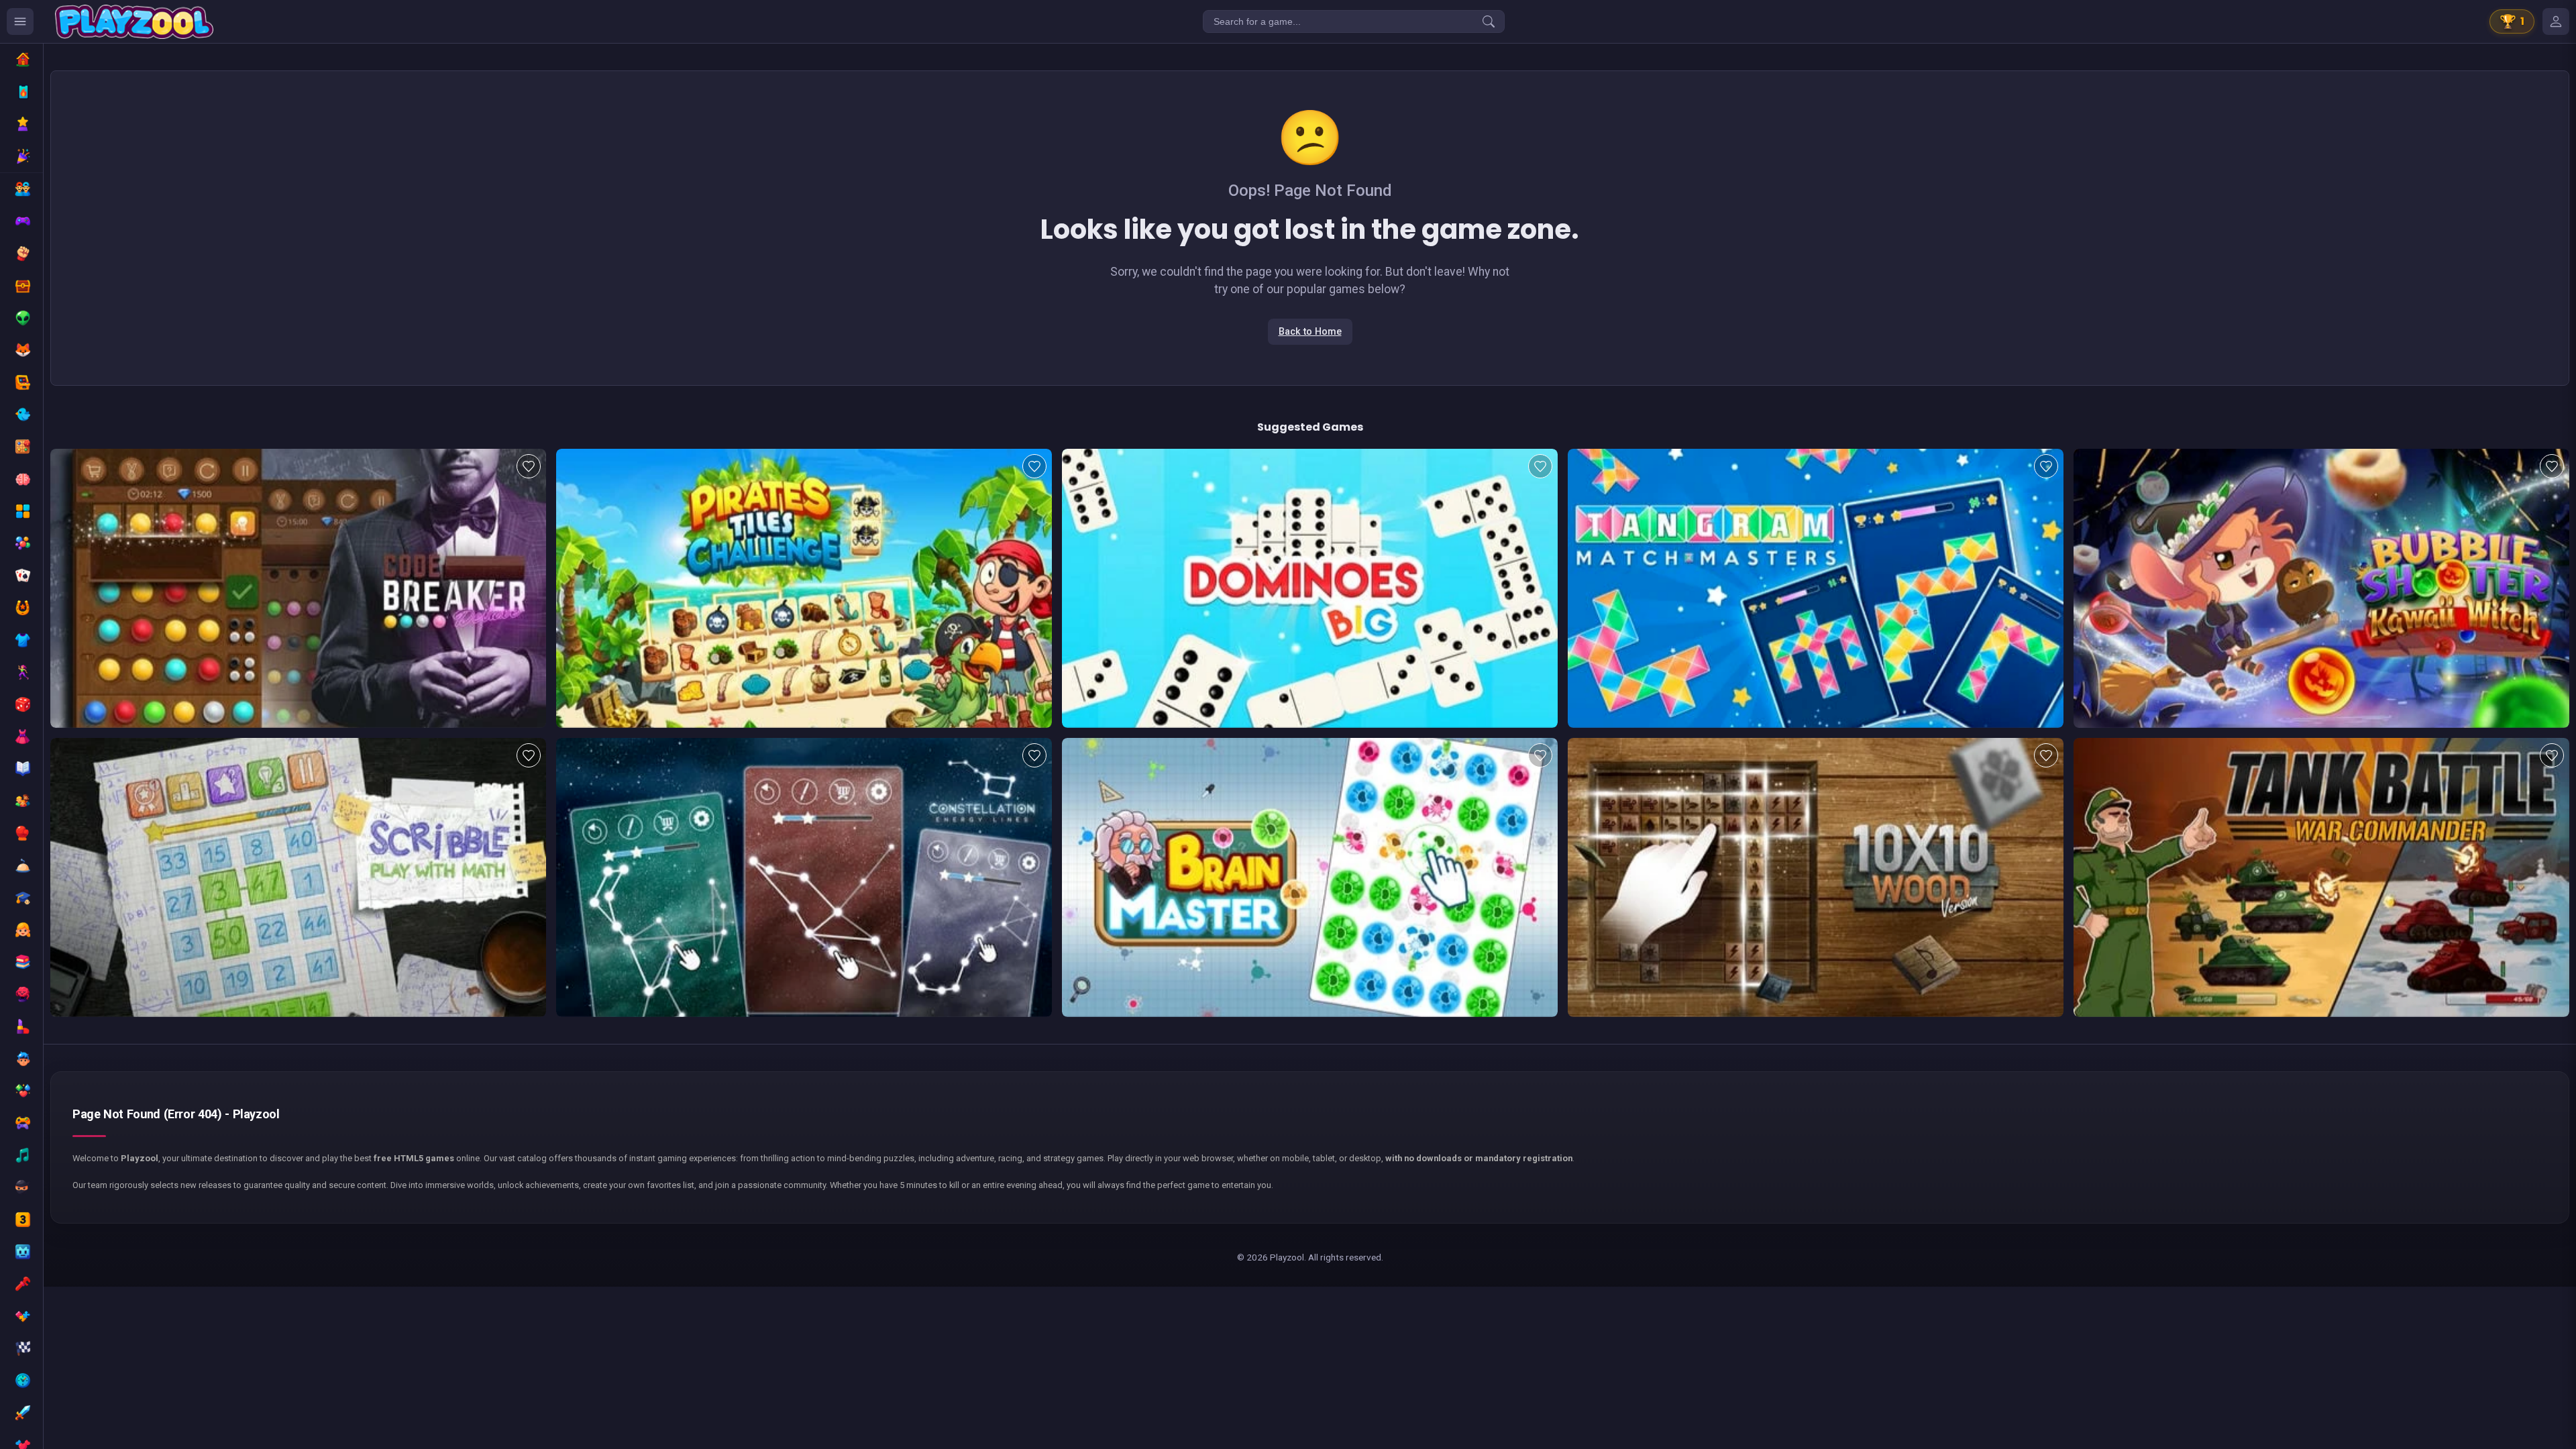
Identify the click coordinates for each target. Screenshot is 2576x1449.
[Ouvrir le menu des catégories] (20, 21)
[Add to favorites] (529, 466)
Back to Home (1310, 332)
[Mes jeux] (2556, 21)
